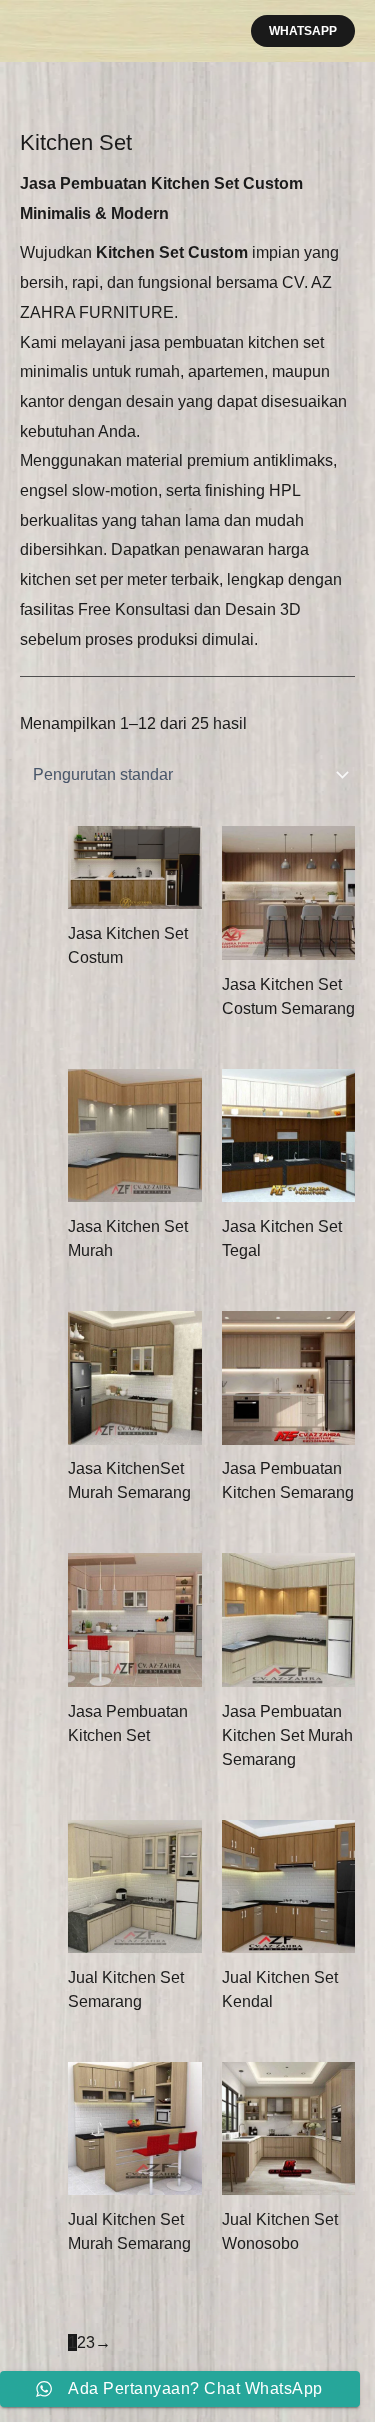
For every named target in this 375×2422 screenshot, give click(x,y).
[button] (303, 31)
